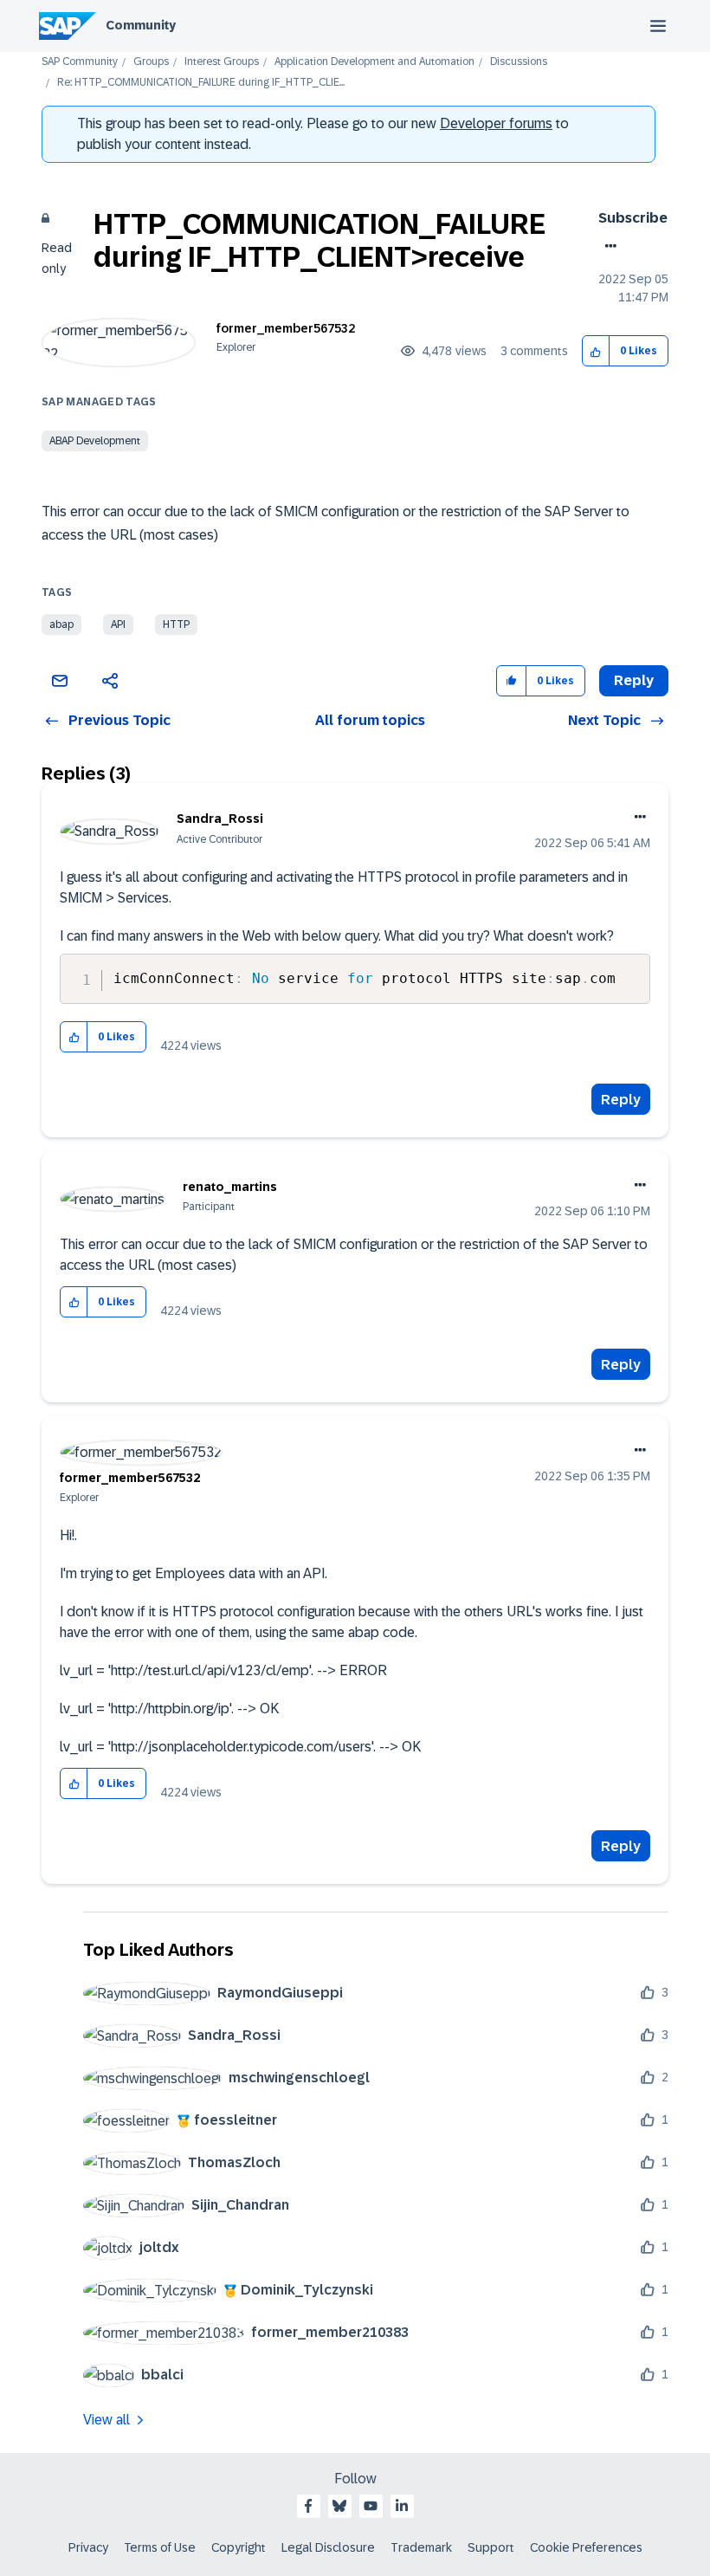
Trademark (421, 2547)
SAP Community (80, 62)
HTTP (176, 625)
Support (491, 2547)
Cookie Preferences (586, 2547)
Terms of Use (160, 2547)
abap (61, 625)
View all (106, 2420)
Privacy (88, 2547)
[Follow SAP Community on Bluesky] (339, 2506)
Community (141, 25)
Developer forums (496, 123)
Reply (621, 1100)
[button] (596, 351)
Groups (151, 62)
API (118, 625)
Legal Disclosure (328, 2547)
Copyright (239, 2547)
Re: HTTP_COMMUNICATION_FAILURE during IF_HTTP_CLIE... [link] (201, 83)
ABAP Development (95, 441)
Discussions (519, 62)
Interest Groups (222, 62)
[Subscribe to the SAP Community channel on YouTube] (371, 2506)
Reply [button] (634, 680)
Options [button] (607, 246)
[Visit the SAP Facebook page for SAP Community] (308, 2506)
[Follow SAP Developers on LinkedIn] (402, 2506)
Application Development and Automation (374, 62)
